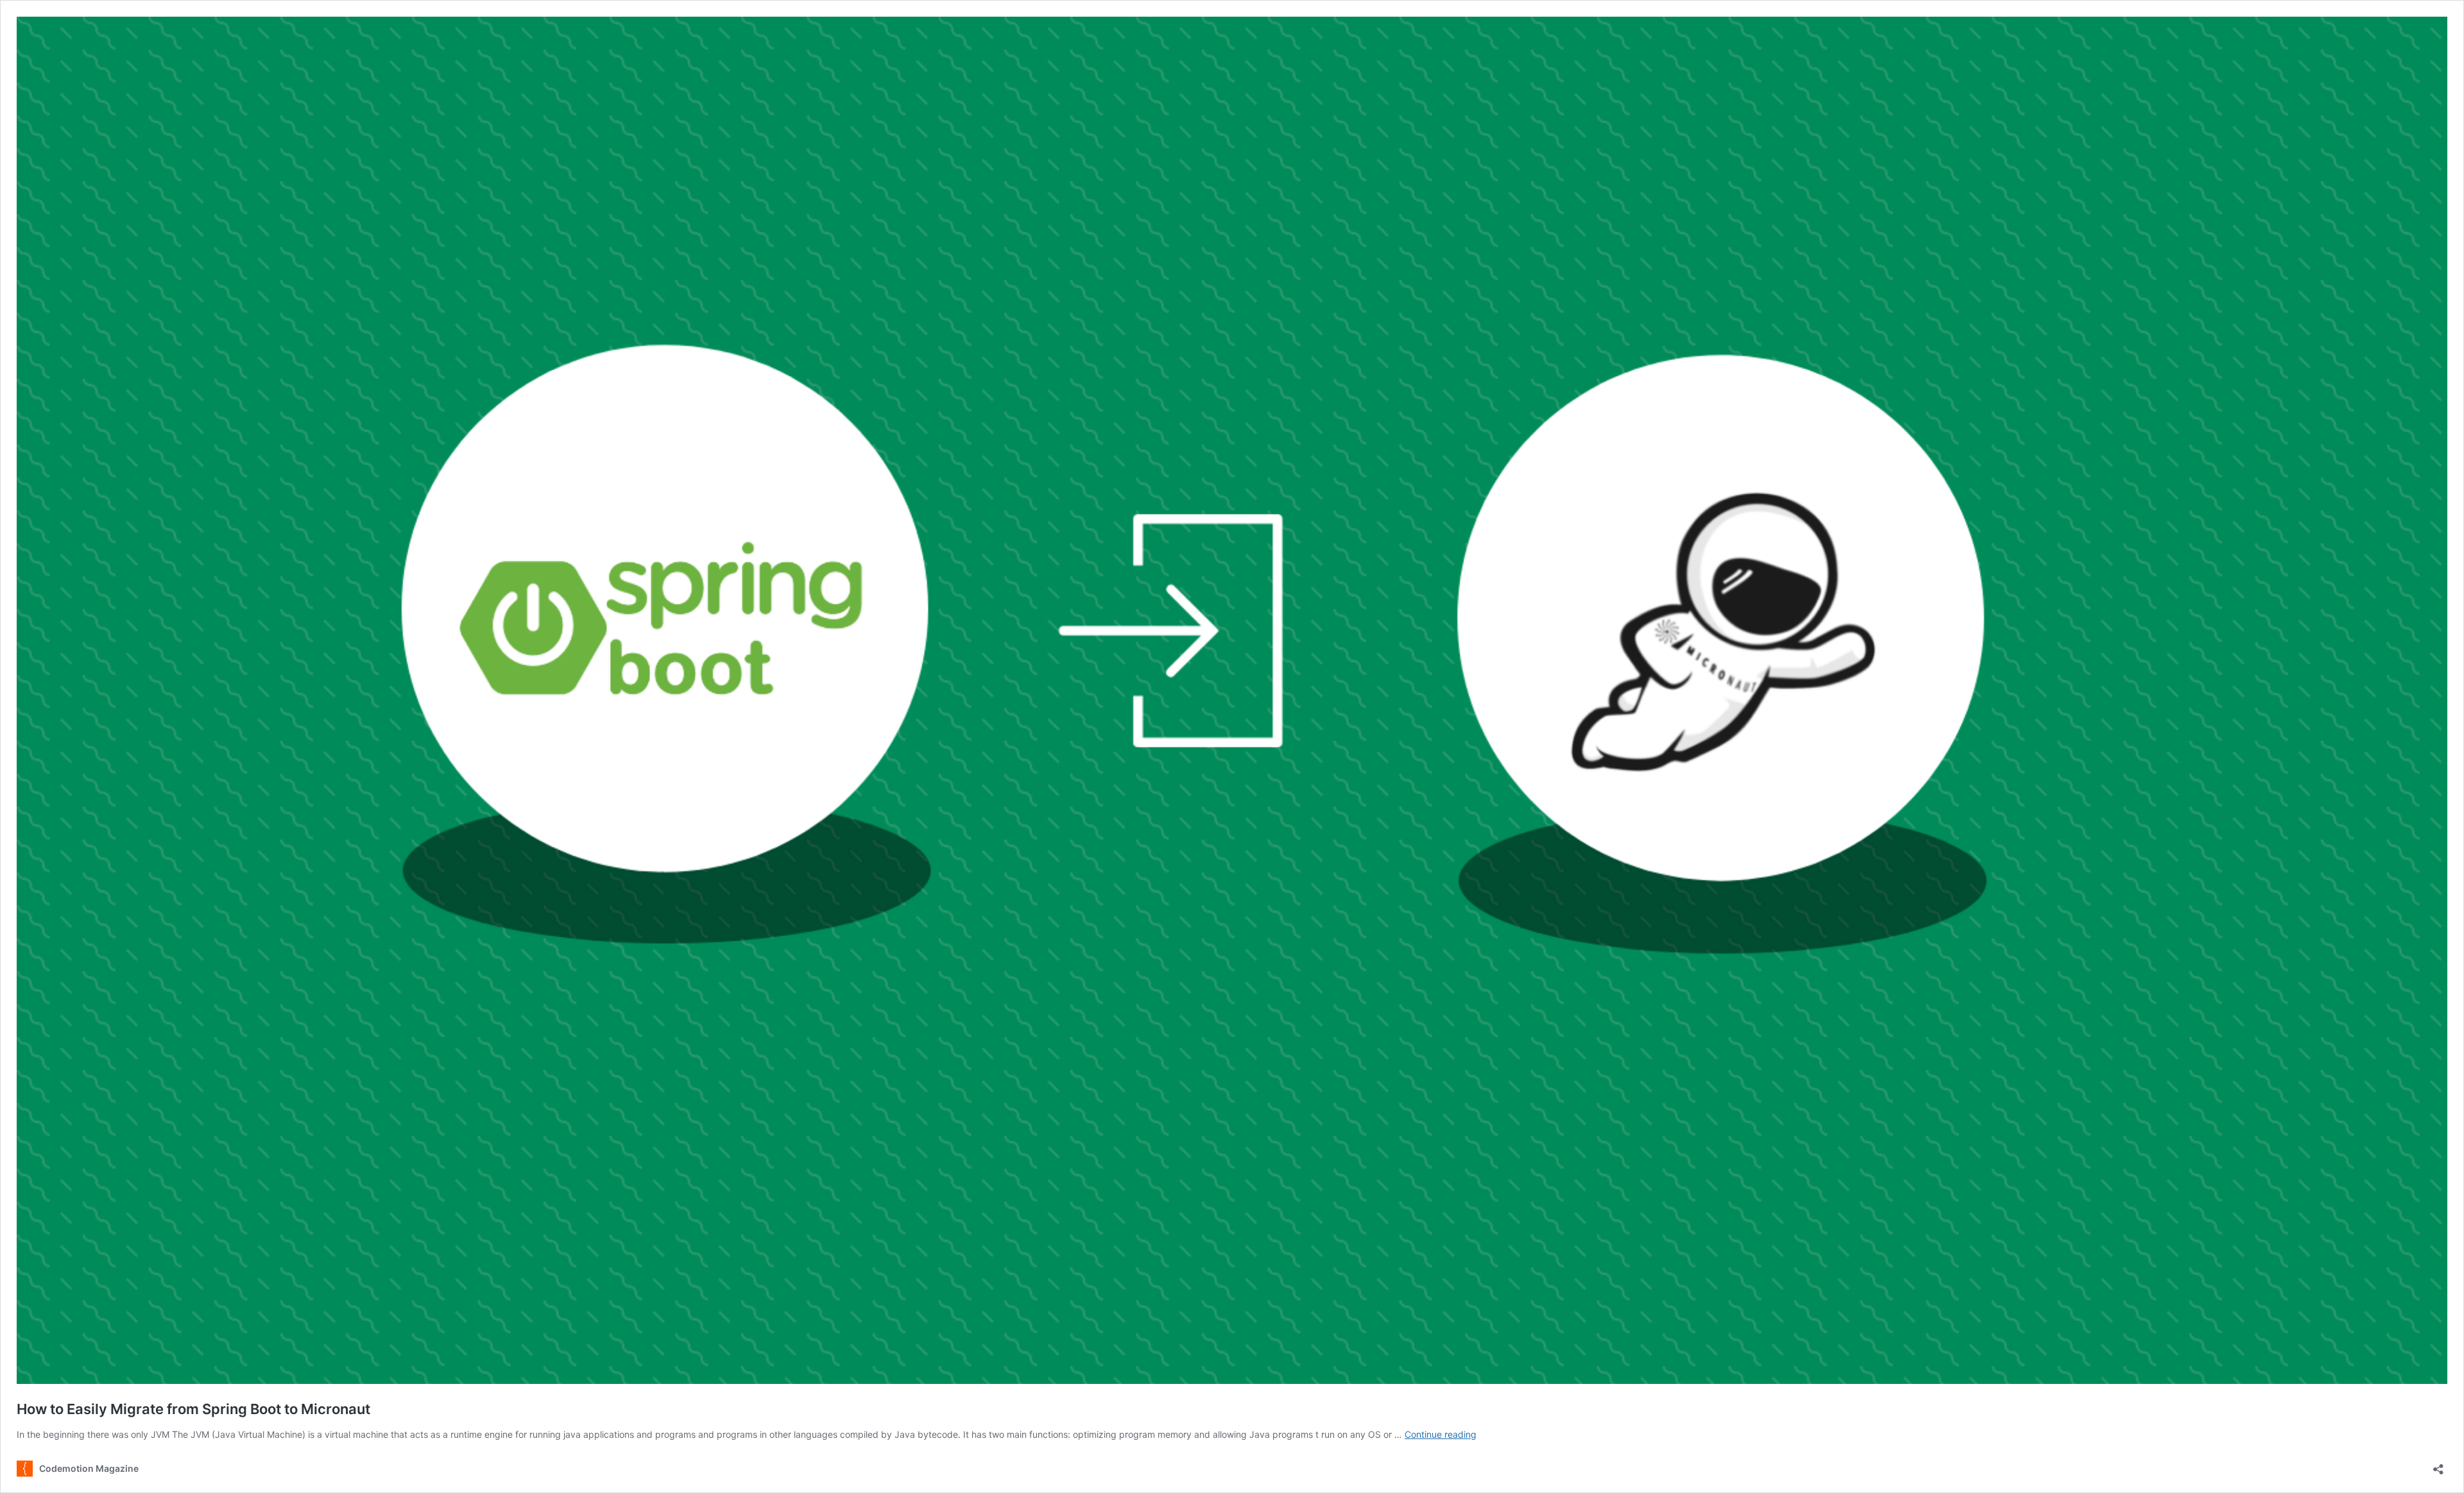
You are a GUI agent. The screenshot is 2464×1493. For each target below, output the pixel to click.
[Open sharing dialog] (2438, 1465)
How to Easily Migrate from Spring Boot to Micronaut (193, 1409)
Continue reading (1441, 1434)
